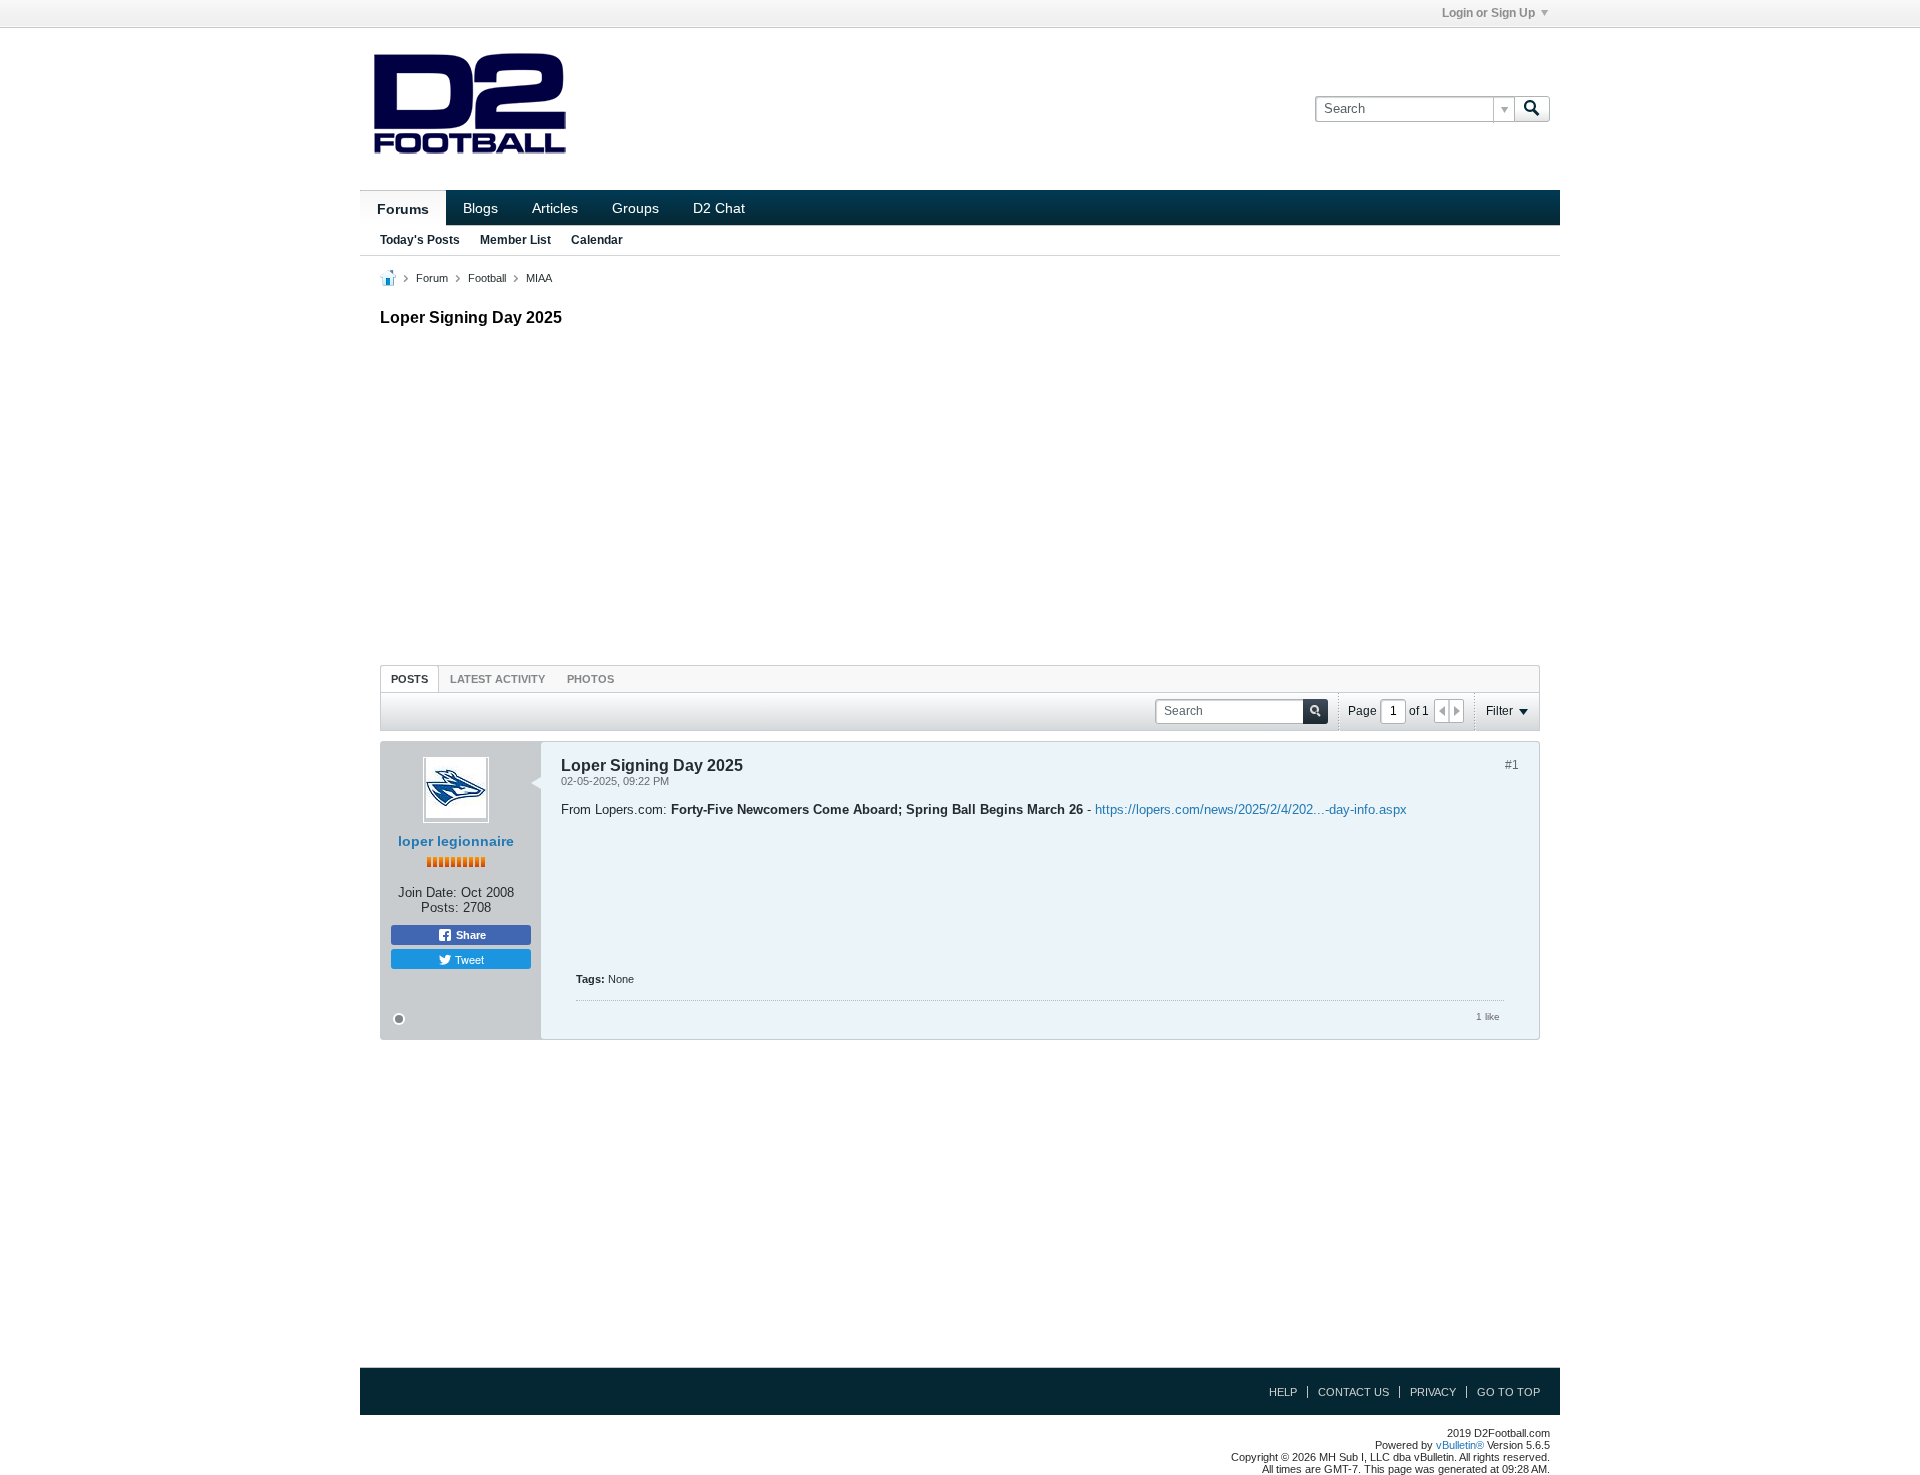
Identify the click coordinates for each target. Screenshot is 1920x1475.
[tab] (409, 678)
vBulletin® (1460, 1445)
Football (487, 278)
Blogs (480, 208)
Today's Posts (420, 240)
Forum (432, 278)
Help (1283, 1392)
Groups (635, 208)
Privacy (1433, 1392)
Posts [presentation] (409, 679)
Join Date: (427, 892)
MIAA (539, 278)
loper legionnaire (456, 841)
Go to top (1508, 1392)
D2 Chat (719, 208)
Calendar (597, 240)
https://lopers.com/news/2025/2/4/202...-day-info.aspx (1251, 809)
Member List (515, 240)
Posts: (440, 907)
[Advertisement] (960, 491)
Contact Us (1353, 1392)
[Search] (1532, 109)
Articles (555, 208)
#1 (1512, 765)
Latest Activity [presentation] (497, 679)
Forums (403, 209)
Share (469, 935)
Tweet (468, 959)
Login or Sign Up (1488, 13)
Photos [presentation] (590, 679)
